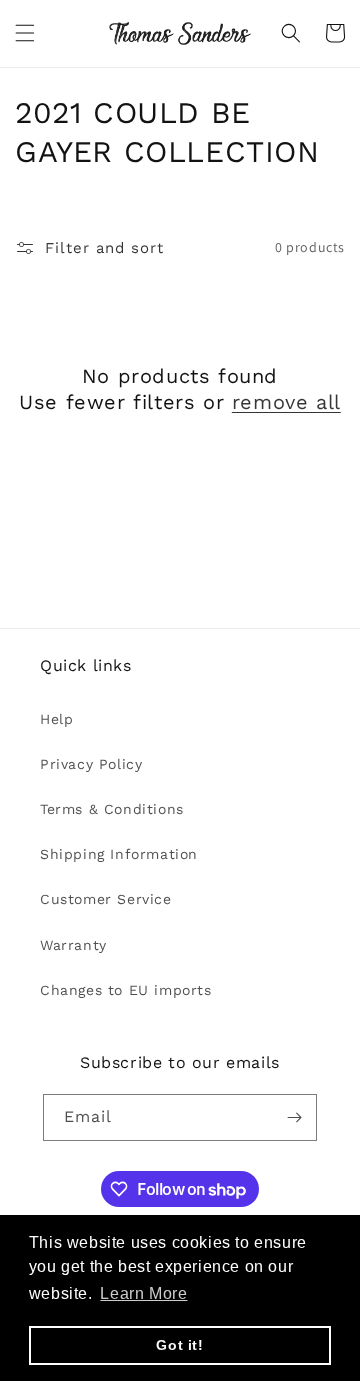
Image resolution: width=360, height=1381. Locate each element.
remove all (286, 402)
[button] (25, 33)
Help (56, 719)
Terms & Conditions (112, 809)
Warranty (73, 945)
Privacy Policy (91, 764)
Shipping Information (119, 854)
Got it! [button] (179, 1345)
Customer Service (106, 899)
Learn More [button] (143, 1293)
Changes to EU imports (126, 990)
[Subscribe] (294, 1117)
